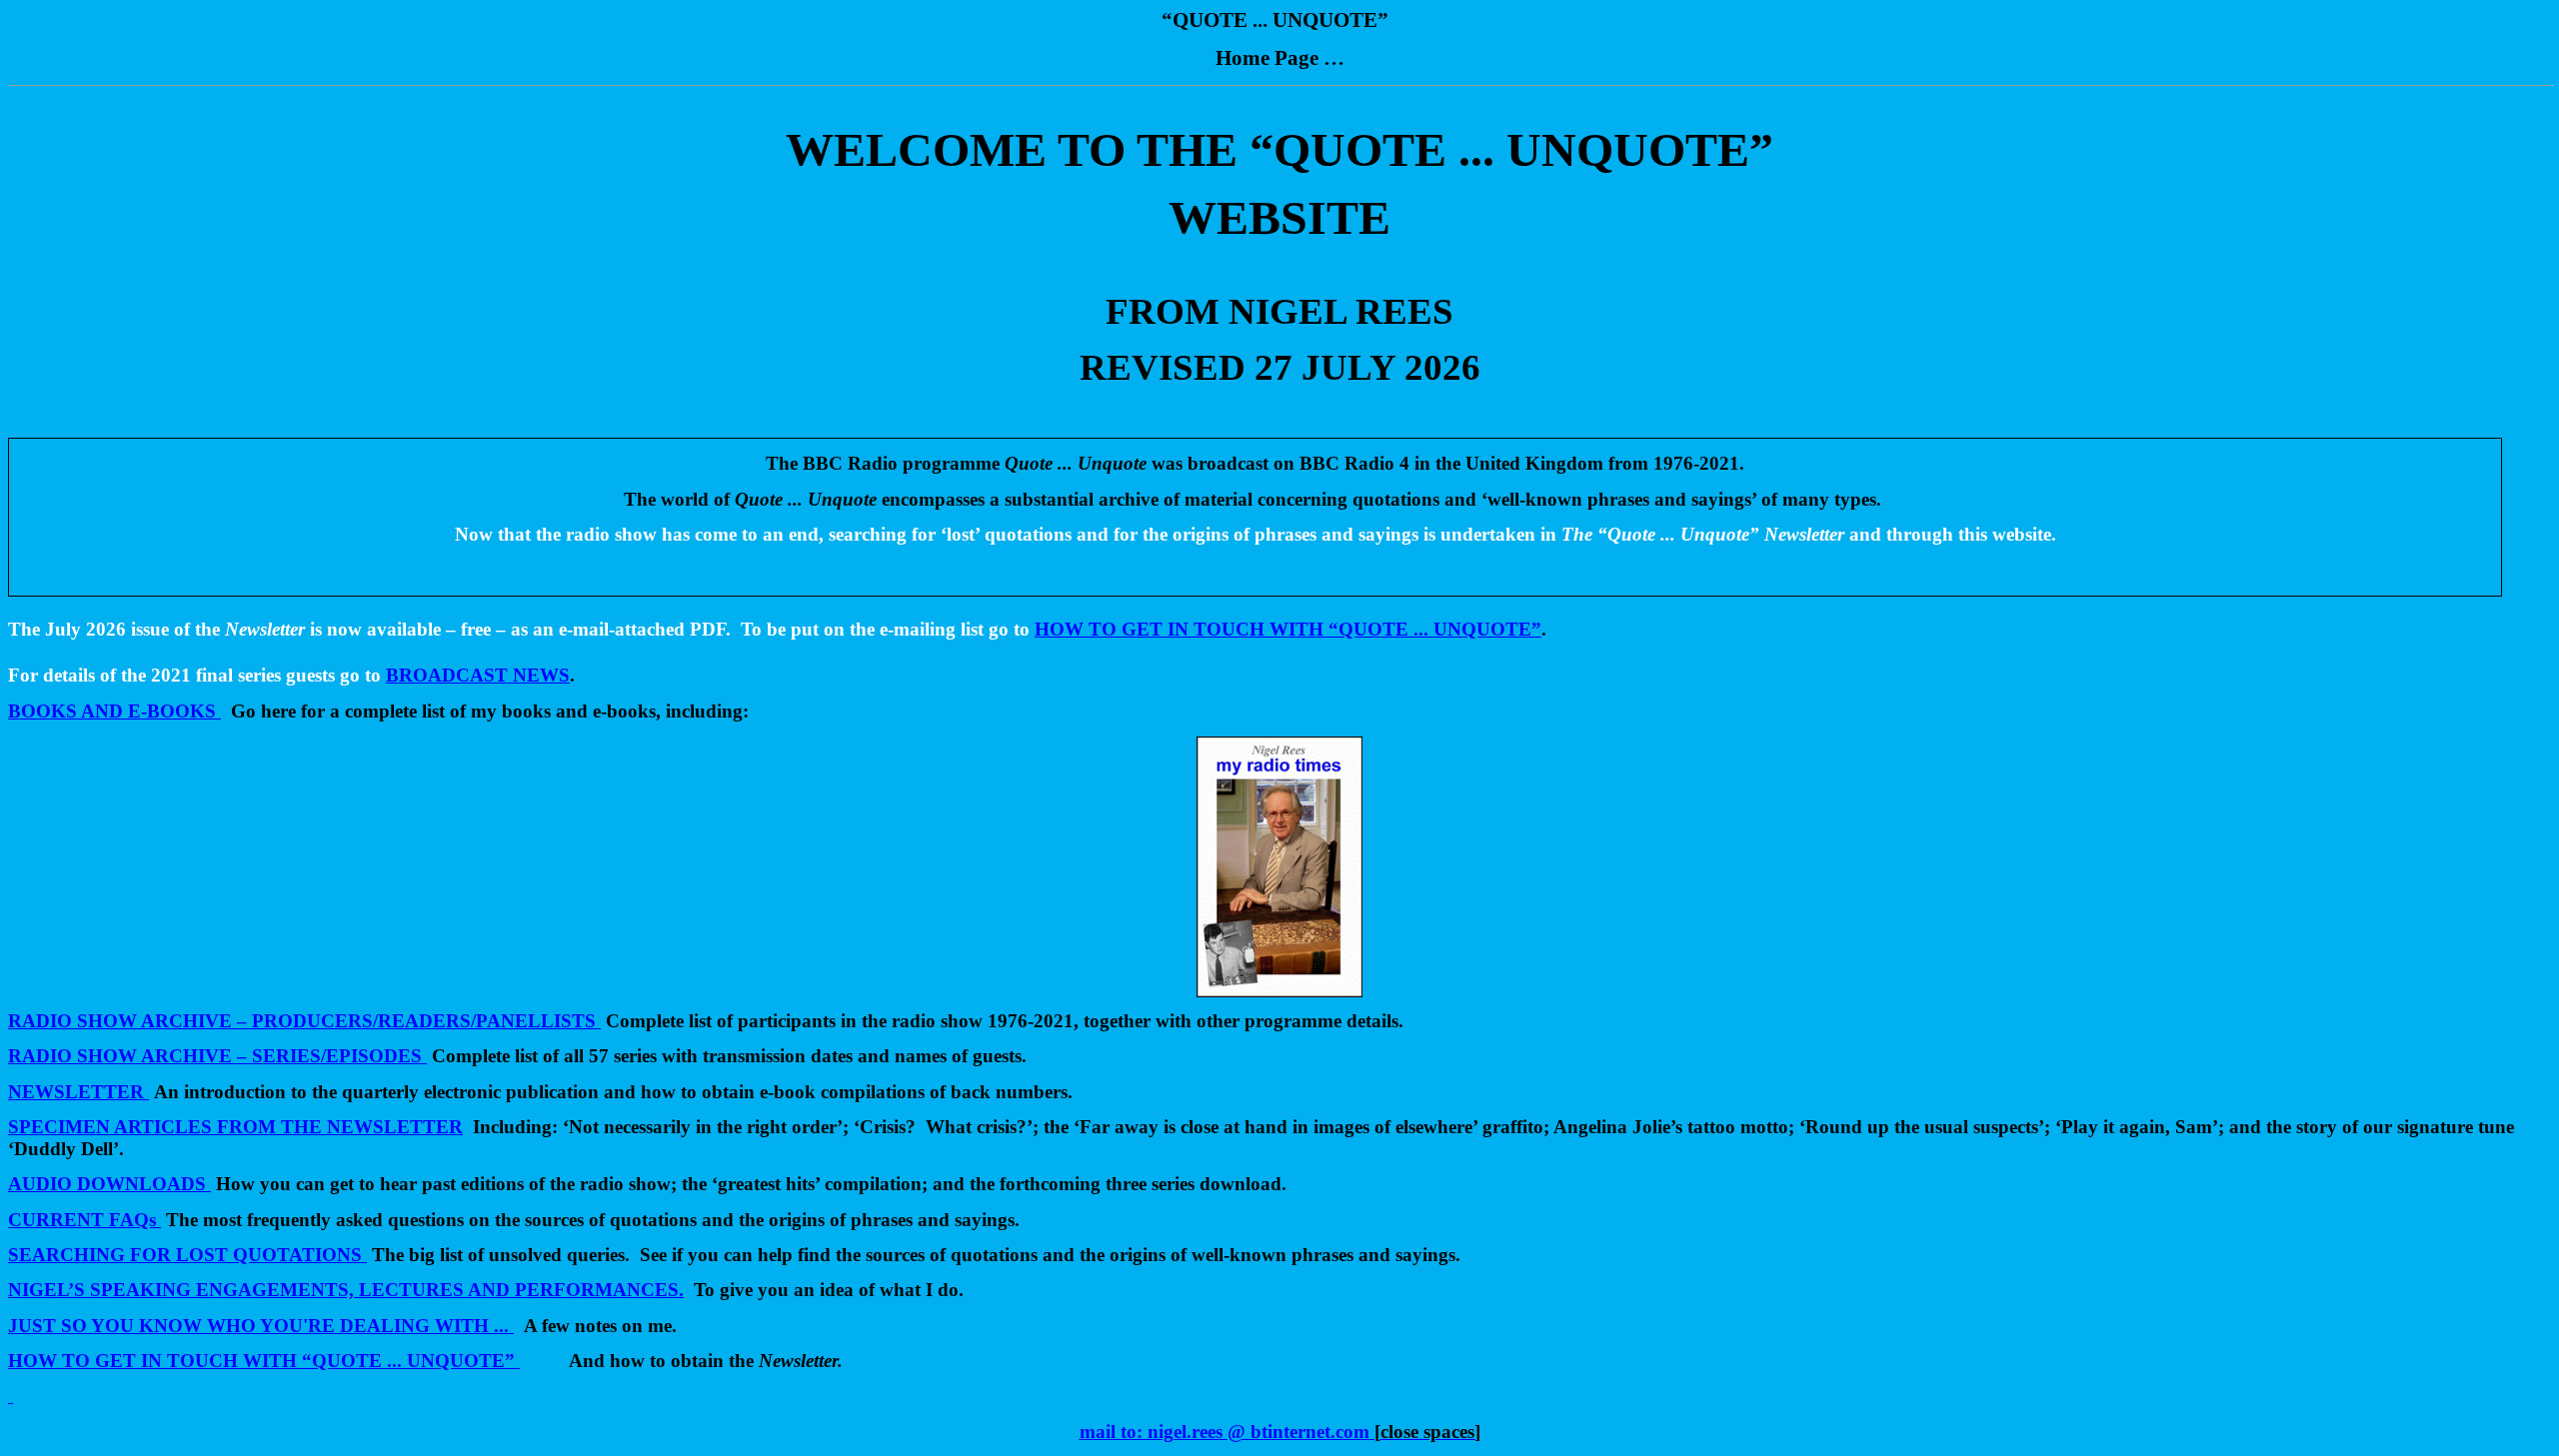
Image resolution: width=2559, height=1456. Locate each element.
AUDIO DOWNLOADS (109, 1184)
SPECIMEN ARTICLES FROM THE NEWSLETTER (235, 1127)
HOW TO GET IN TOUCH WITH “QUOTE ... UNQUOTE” (261, 1361)
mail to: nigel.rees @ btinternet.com (1225, 1432)
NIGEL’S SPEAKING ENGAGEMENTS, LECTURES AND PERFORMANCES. (346, 1290)
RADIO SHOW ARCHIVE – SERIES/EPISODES (215, 1056)
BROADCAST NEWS (478, 675)
